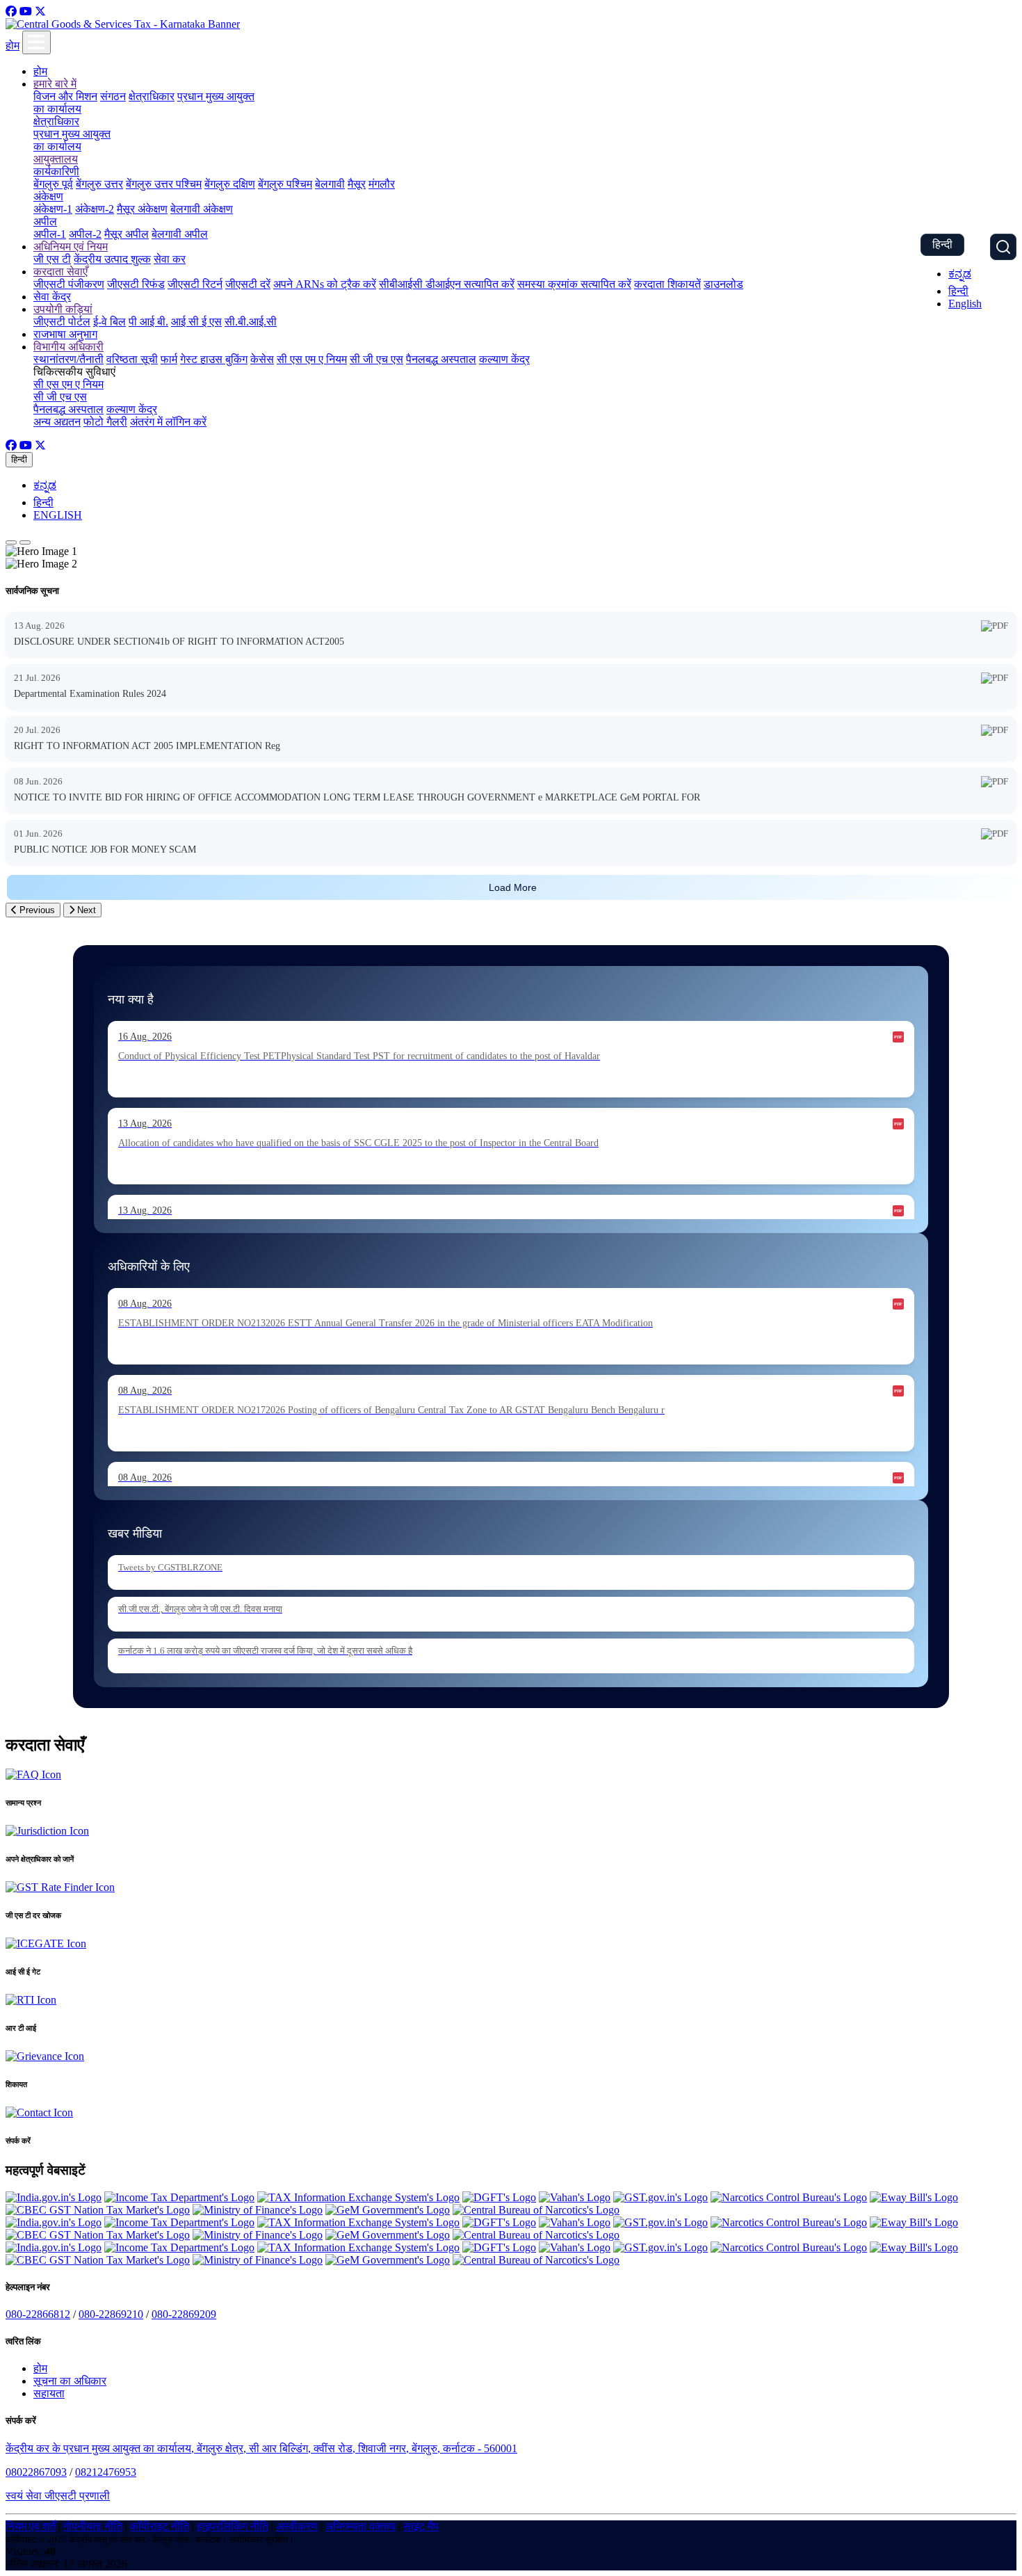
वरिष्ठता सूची (132, 359)
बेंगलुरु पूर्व (53, 184)
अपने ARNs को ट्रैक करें (325, 284)
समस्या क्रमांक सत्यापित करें (574, 284)
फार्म (169, 359)
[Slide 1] (11, 542)
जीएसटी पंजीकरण (69, 284)
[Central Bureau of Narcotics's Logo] (536, 2210)
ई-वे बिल (109, 322)
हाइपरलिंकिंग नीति (233, 2526)
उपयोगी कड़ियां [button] (63, 309)
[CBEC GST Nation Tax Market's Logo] (98, 2210)
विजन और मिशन (65, 96)
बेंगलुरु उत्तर (99, 184)
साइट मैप (421, 2526)
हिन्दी (942, 244)
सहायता (49, 2393)
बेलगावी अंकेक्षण (202, 209)
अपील (45, 222)
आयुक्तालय (56, 159)
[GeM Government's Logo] (388, 2210)
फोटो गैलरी (105, 422)
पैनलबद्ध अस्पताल (441, 359)
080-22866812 (38, 2314)
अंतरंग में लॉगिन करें (168, 422)
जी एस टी (52, 259)
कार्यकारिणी (56, 171)
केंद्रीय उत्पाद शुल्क (112, 259)
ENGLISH (58, 515)
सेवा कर (170, 259)
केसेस (262, 359)
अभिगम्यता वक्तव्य (360, 2526)
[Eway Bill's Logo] (914, 2197)
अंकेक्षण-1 (53, 209)
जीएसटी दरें (248, 284)
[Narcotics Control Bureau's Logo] (789, 2197)
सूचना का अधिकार (70, 2381)
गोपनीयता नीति (93, 2526)
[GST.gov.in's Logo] (660, 2197)
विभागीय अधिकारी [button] (68, 347)
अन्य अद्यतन (57, 422)
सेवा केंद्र (52, 297)
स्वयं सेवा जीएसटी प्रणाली (58, 2496)
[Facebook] (11, 11)
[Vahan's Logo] (575, 2197)
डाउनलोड (723, 284)
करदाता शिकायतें (667, 284)
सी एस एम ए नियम (312, 359)
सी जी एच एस (376, 359)
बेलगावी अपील (180, 234)
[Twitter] (40, 11)
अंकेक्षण (48, 196)
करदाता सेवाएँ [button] (60, 272)
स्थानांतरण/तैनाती (68, 359)
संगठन (113, 96)
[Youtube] (26, 11)
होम (13, 46)
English (965, 304)
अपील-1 (50, 234)
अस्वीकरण (297, 2526)
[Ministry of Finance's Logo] (258, 2210)
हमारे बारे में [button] (55, 84)
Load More (513, 887)
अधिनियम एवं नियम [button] (71, 247)
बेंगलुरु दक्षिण (230, 184)
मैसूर (357, 184)
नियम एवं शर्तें (31, 2526)
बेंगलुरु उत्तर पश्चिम (164, 184)
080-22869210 (111, 2314)
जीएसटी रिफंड (136, 284)
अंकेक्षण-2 (95, 209)
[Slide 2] (25, 542)
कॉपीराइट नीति (160, 2526)
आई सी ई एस (196, 322)
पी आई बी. (148, 322)
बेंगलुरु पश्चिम (285, 184)
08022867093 (36, 2472)
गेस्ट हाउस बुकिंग (214, 359)
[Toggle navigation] (36, 42)
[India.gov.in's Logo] (54, 2197)
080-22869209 (184, 2314)
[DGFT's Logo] (499, 2197)
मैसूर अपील (127, 234)
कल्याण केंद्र (504, 359)
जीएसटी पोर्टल (62, 322)
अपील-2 (85, 234)
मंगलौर (382, 184)
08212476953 (106, 2472)
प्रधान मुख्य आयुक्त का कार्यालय (72, 140)
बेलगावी (330, 184)
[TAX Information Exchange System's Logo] (358, 2197)
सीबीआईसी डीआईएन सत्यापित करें (447, 284)
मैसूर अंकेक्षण (142, 209)
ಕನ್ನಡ (960, 274)
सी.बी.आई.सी (251, 322)
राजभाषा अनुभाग (65, 334)
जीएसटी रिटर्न (195, 284)
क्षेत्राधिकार (152, 96)
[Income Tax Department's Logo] (179, 2197)
